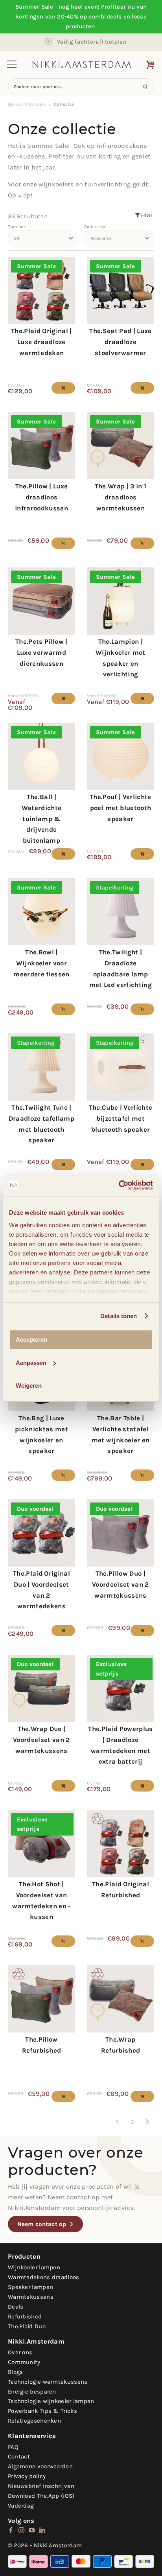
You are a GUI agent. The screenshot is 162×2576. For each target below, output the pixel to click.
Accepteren (31, 1340)
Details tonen (119, 1316)
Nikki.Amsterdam (27, 104)
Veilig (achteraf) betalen (92, 42)
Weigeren (29, 1386)
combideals (105, 17)
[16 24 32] (43, 239)
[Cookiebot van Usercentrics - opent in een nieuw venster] (119, 1185)
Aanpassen (31, 1363)
